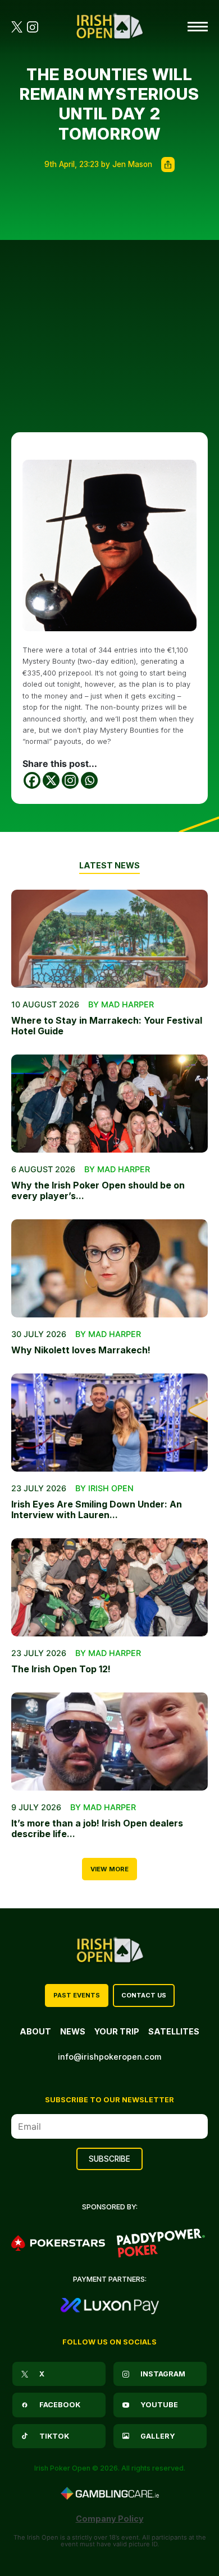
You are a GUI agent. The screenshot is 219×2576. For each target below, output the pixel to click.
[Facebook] (32, 780)
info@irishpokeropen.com (109, 2057)
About (35, 2031)
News (73, 2031)
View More (109, 1869)
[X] (51, 780)
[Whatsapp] (89, 780)
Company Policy (110, 2519)
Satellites (174, 2031)
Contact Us (144, 1995)
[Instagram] (70, 780)
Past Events (77, 1995)
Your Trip (117, 2031)
